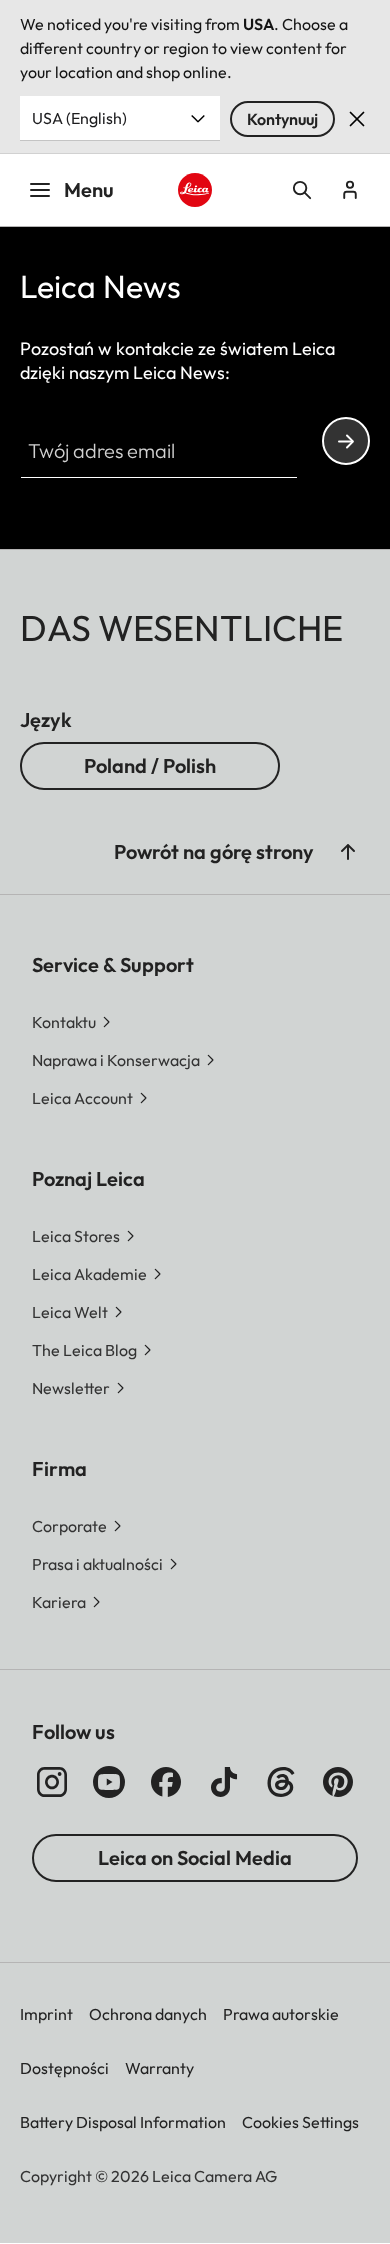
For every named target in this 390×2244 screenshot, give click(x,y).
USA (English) (79, 118)
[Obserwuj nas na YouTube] (109, 1782)
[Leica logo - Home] (195, 190)
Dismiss (357, 119)
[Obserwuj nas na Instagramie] (52, 1782)
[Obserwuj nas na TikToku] (224, 1782)
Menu (89, 189)
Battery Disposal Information (123, 2122)
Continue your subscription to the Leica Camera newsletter (346, 441)
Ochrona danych (148, 2014)
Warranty (159, 2068)
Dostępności (64, 2068)
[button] (348, 852)
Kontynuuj (282, 119)
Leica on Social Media (195, 1857)
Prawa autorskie (281, 2014)
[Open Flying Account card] (350, 190)
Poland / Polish (150, 765)
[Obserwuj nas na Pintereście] (338, 1782)
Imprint (46, 2014)
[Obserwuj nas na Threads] (281, 1782)
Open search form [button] (302, 190)
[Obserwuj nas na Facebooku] (166, 1782)
